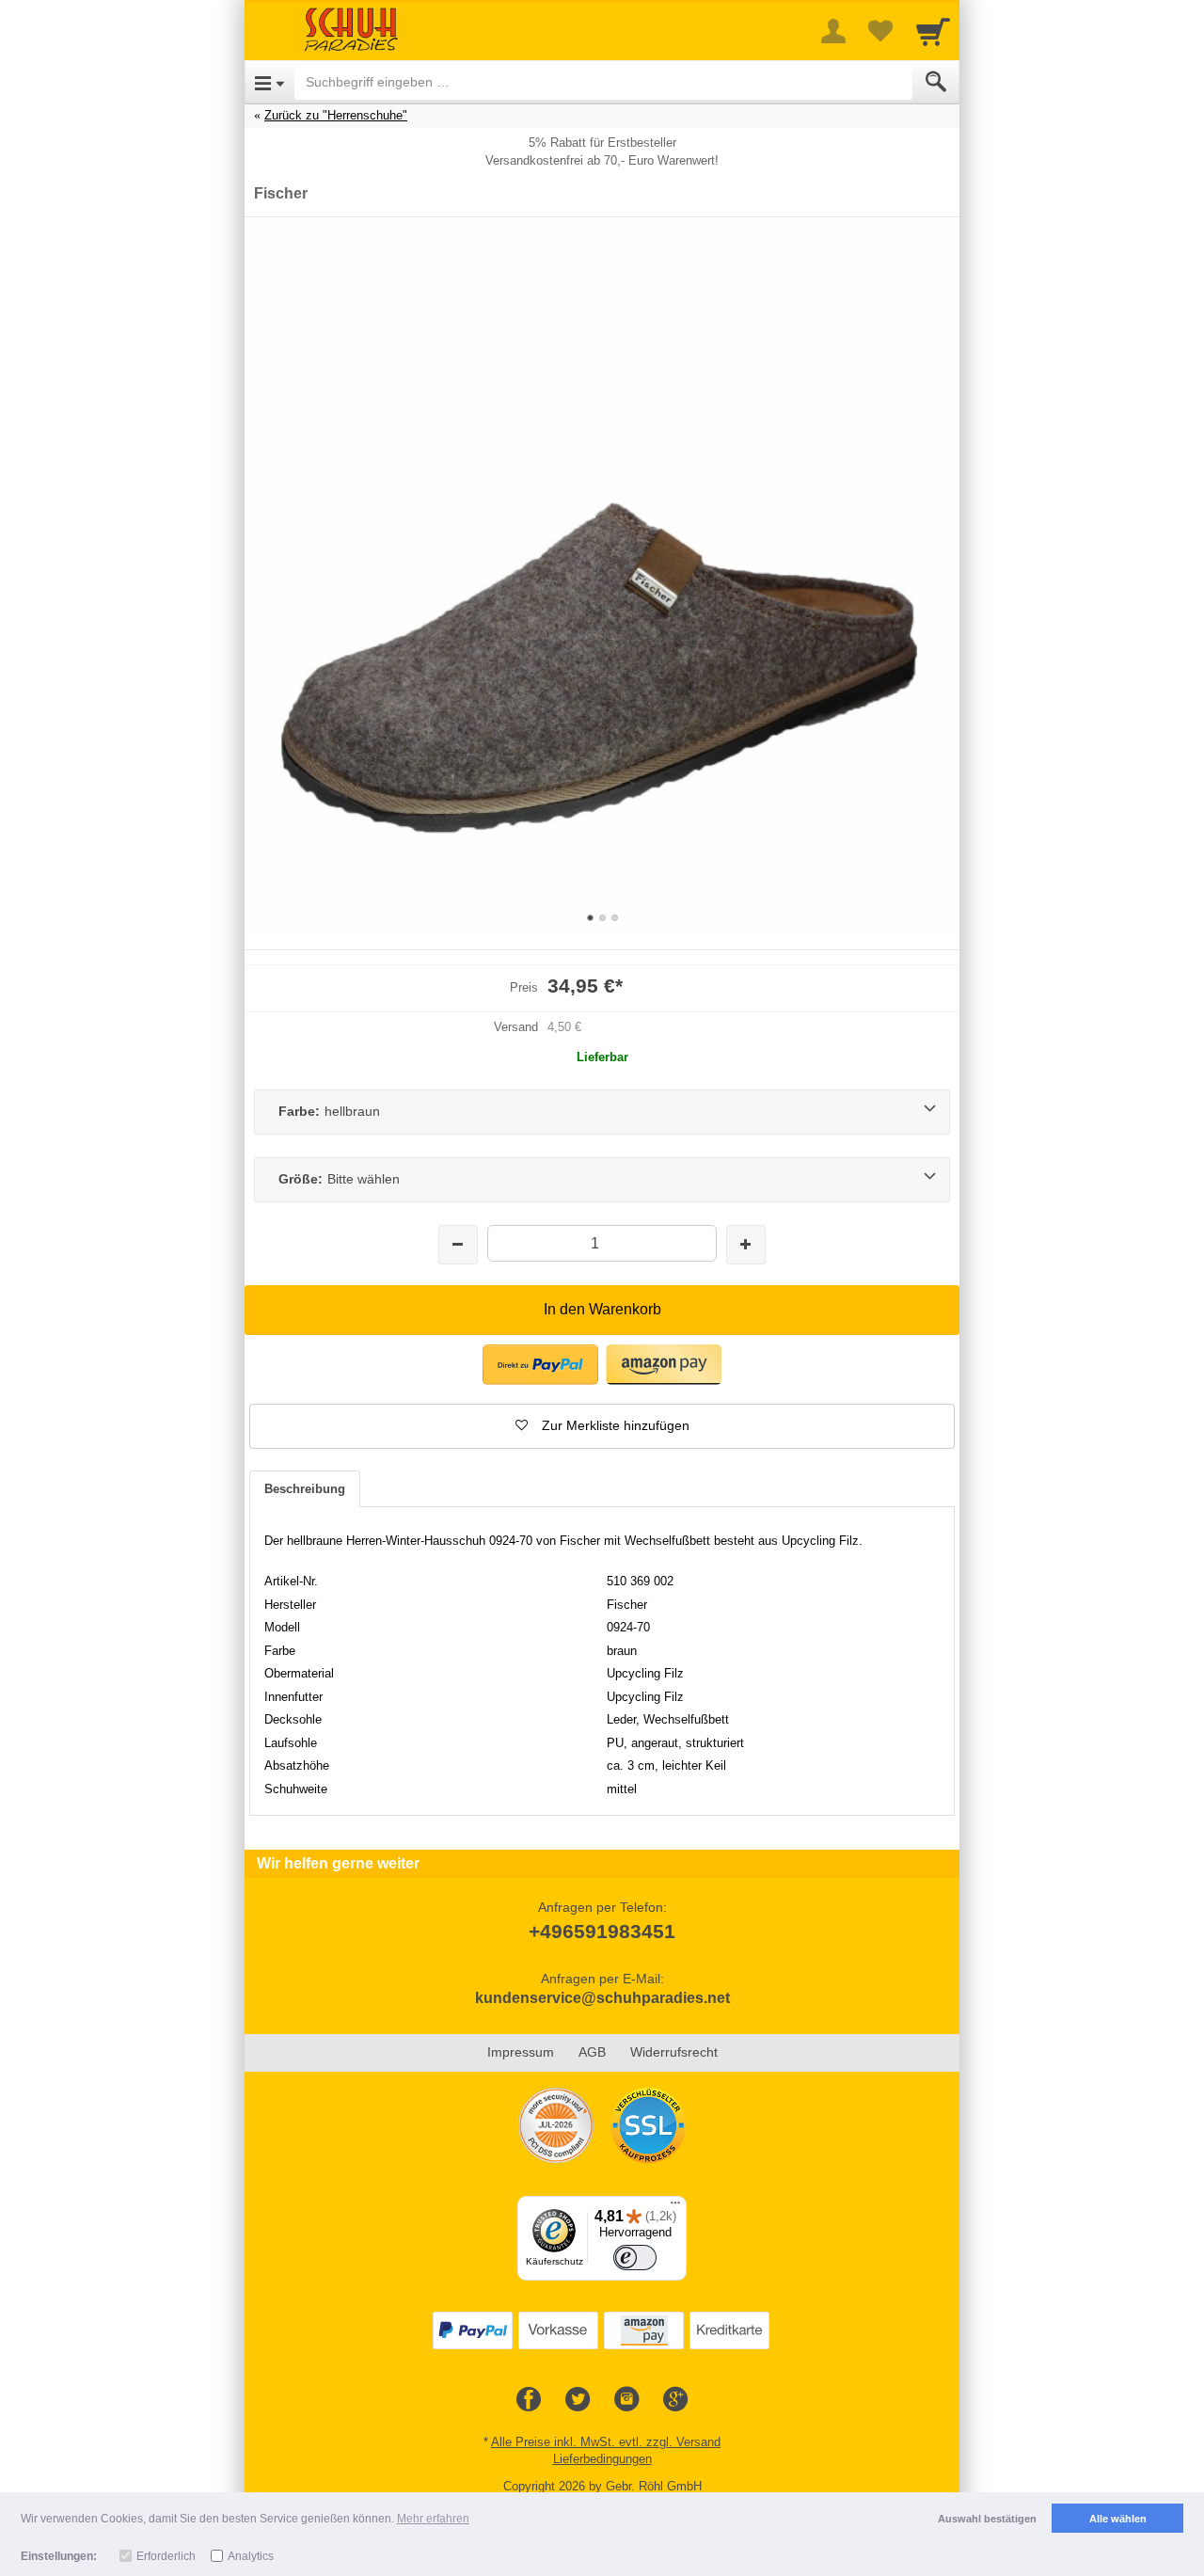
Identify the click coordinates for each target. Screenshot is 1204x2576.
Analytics (251, 2556)
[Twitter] (578, 2400)
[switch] (635, 2258)
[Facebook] (529, 2400)
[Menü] (675, 2207)
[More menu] (833, 31)
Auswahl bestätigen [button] (987, 2519)
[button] (602, 1426)
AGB (592, 2052)
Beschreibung (305, 1489)
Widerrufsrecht (674, 2052)
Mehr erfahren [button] (433, 2519)
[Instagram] (626, 2400)
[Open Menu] (269, 82)
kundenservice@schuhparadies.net (602, 1998)
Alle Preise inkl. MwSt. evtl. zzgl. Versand (606, 2442)
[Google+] (675, 2400)
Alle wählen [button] (1118, 2519)
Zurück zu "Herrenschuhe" (336, 115)
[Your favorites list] (880, 31)
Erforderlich (166, 2556)
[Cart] (933, 31)
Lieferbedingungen (602, 2459)
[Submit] (936, 82)
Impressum (521, 2052)
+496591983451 (602, 1931)
